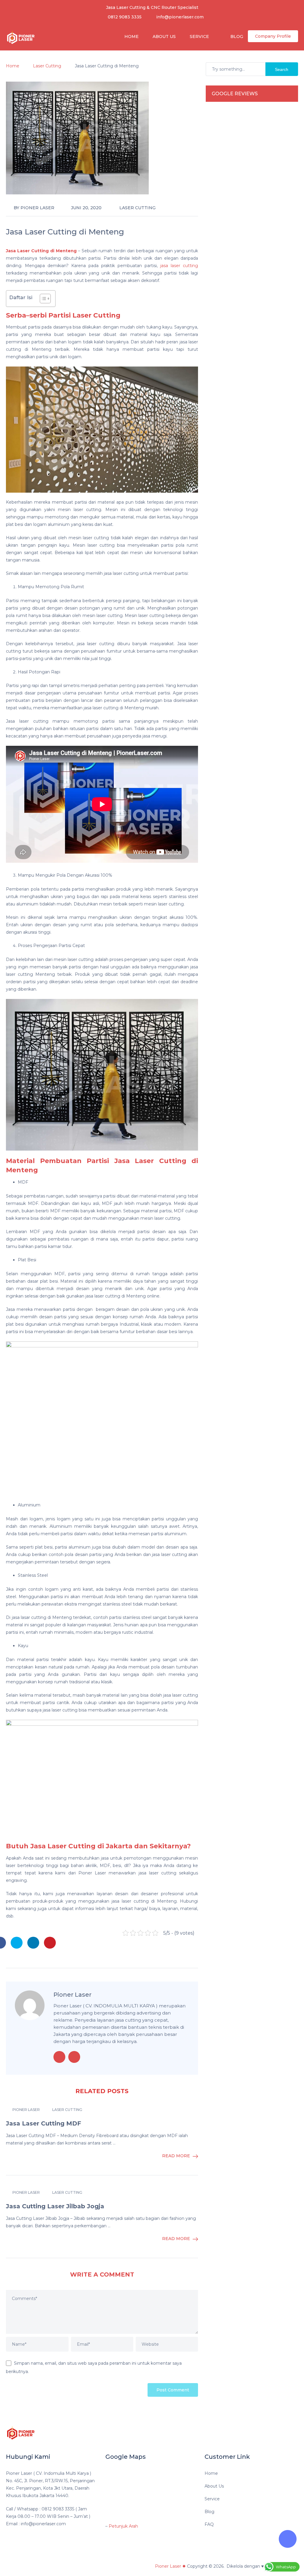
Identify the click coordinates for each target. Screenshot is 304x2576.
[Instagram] (289, 2432)
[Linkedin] (266, 2432)
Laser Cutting (137, 208)
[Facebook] (254, 2432)
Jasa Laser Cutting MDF (43, 2123)
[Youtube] (277, 2432)
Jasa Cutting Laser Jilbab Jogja (55, 2206)
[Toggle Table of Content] (42, 299)
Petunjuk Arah (123, 2526)
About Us (164, 37)
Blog (236, 37)
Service (199, 37)
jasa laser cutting (179, 266)
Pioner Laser (37, 208)
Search (282, 69)
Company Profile (273, 36)
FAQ (209, 2524)
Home (131, 37)
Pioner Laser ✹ (170, 2566)
